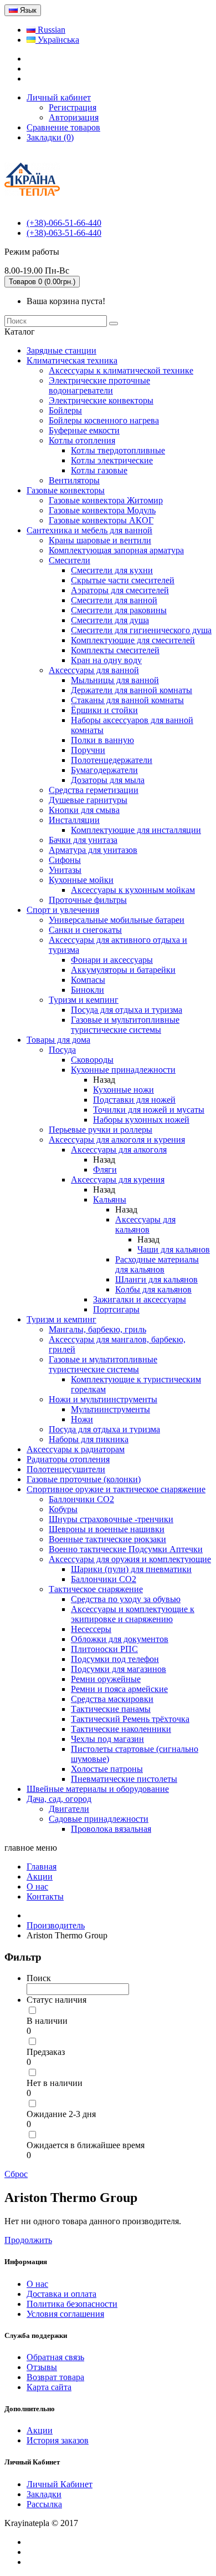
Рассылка (44, 2504)
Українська (57, 40)
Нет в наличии (55, 2083)
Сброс (16, 2174)
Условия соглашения (65, 2314)
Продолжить (28, 2240)
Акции (40, 2430)
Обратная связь (55, 2357)
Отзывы (42, 2367)
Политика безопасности (72, 2304)
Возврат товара (55, 2377)
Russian (50, 30)
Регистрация (73, 107)
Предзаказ (46, 2052)
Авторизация (74, 117)
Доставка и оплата (61, 2294)
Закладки (44, 2494)
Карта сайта (49, 2387)
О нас (37, 2284)
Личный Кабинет (60, 2484)
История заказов (58, 2440)
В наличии (47, 2021)
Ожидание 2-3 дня (61, 2114)
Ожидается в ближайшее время (86, 2145)
